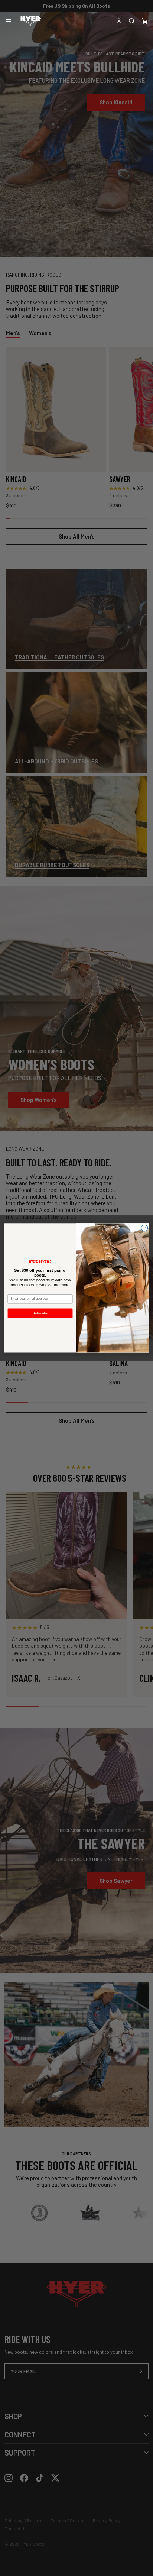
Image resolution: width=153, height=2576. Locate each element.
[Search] (132, 21)
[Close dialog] (144, 1228)
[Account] (119, 21)
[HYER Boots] (30, 21)
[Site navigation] (8, 21)
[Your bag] (145, 21)
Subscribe (40, 1313)
